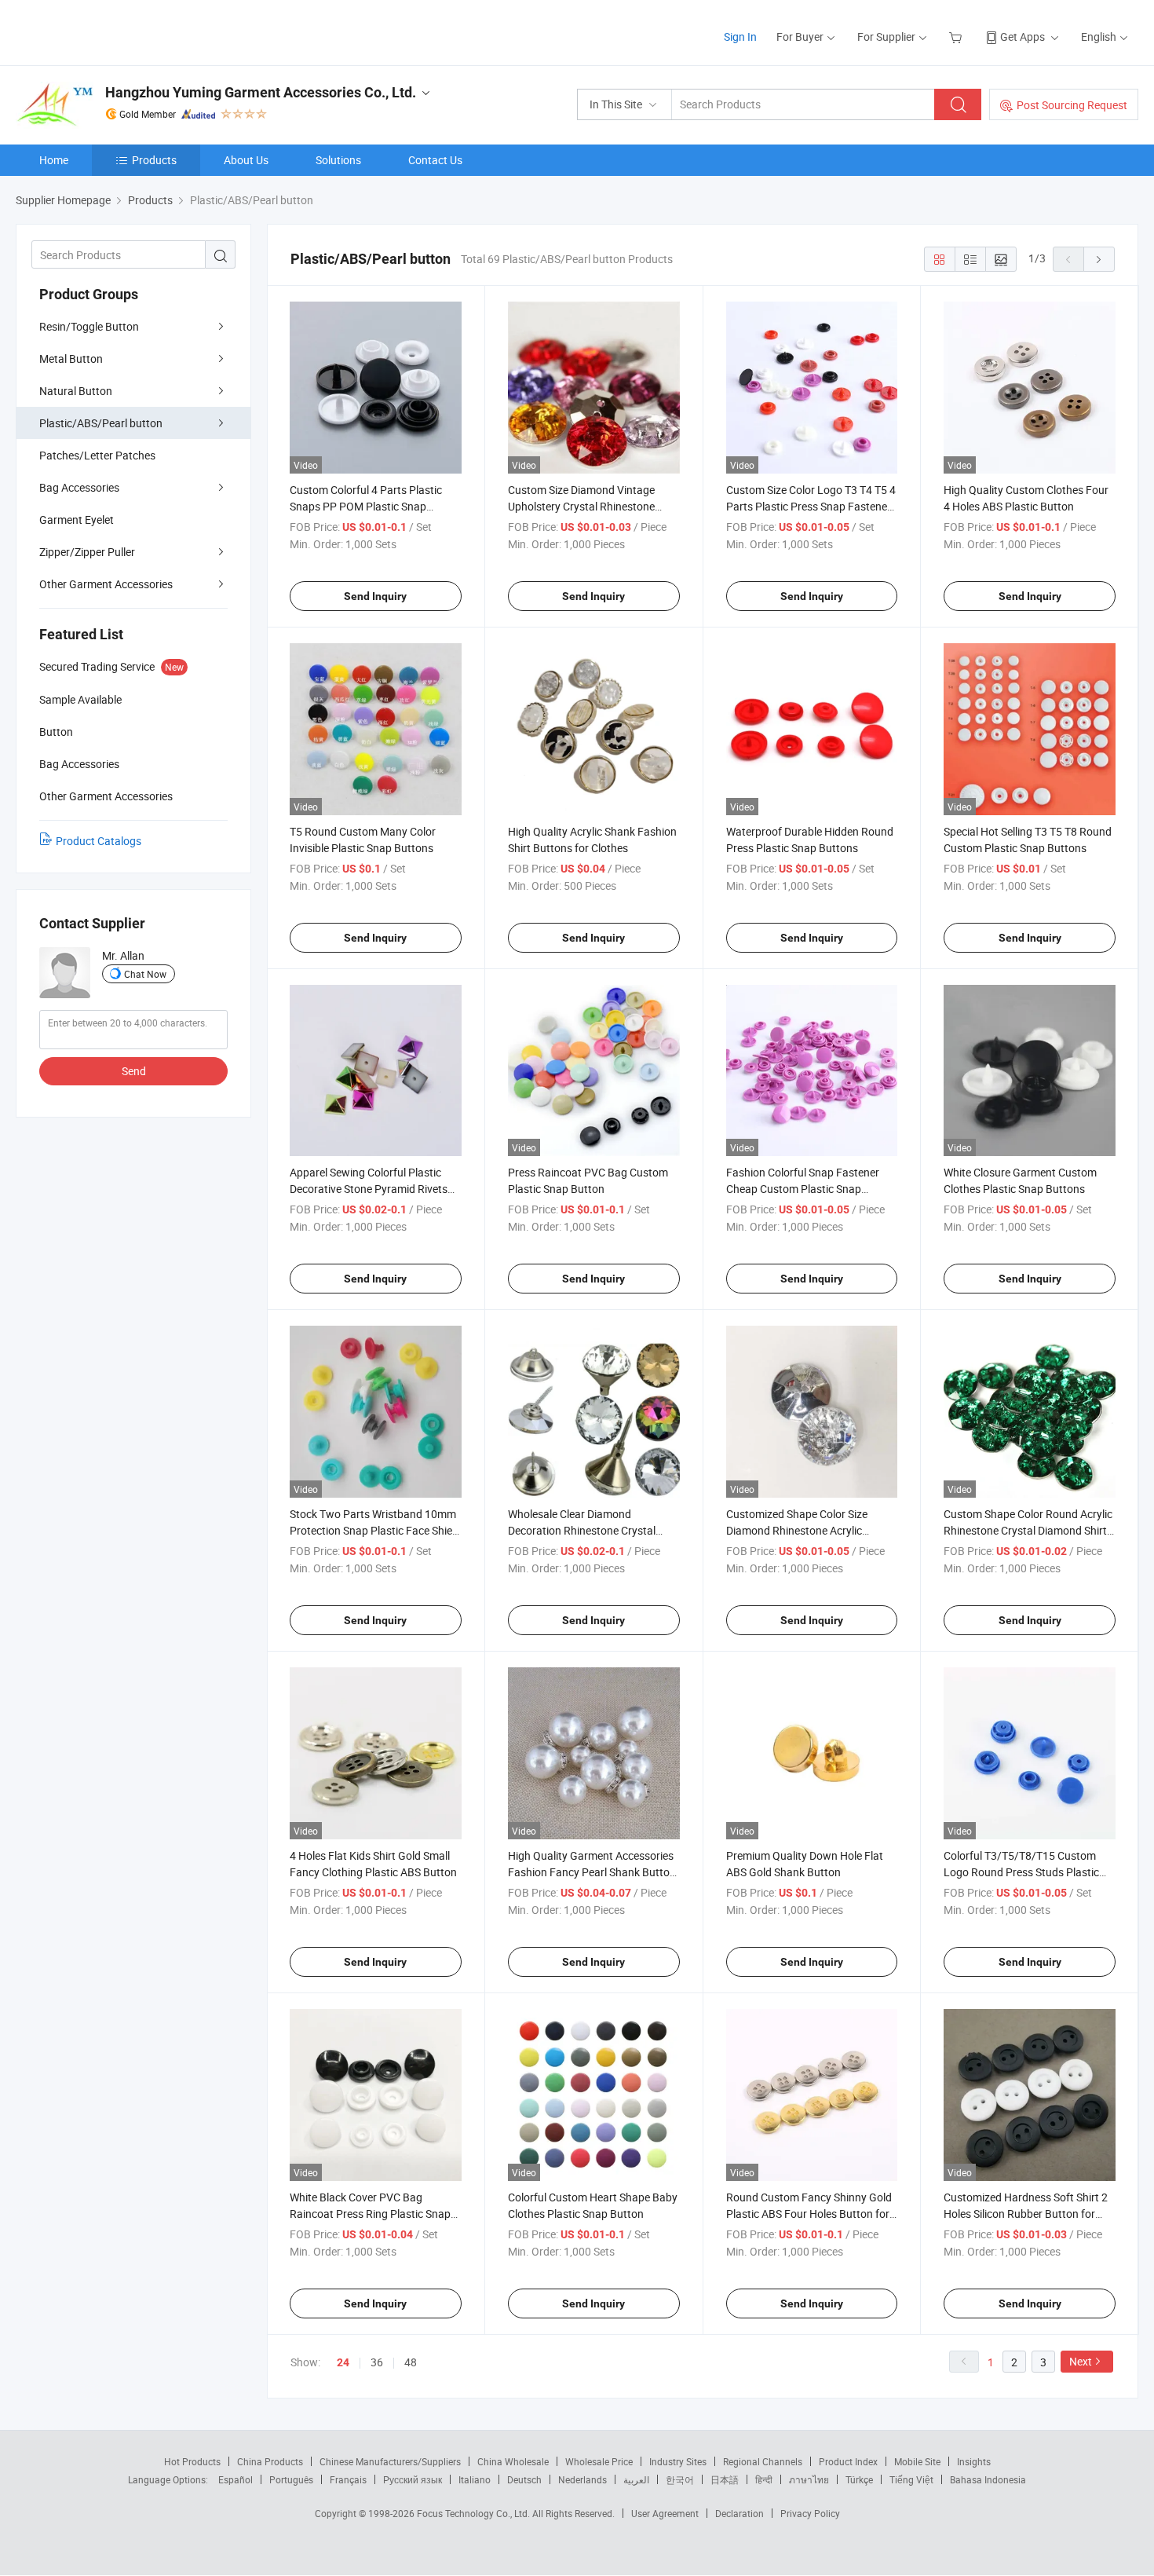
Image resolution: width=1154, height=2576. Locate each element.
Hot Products (192, 2461)
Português (291, 2479)
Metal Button (71, 359)
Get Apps (1023, 37)
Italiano (475, 2479)
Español (236, 2479)
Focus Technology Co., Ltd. (475, 2513)
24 (343, 2362)
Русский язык (413, 2479)
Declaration (740, 2513)
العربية (636, 2479)
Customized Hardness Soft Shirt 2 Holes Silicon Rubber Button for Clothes (1026, 2214)
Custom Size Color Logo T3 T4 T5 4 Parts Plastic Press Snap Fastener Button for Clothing (811, 506)
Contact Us (435, 160)
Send (134, 1071)
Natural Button (76, 391)
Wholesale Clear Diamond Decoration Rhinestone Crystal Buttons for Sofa (582, 1530)
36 (377, 2362)
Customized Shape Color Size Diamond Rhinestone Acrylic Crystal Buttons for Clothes (797, 1530)
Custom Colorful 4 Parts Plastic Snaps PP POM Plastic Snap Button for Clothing (366, 506)
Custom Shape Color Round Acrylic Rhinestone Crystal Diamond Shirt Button (1028, 1530)
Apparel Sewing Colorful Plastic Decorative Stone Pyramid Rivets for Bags (369, 1189)
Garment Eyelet (77, 520)
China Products (270, 2461)
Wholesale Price (599, 2461)
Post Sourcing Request (1072, 105)
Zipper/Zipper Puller (87, 552)
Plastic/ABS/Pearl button (101, 423)
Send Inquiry (375, 596)
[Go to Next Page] (1099, 259)
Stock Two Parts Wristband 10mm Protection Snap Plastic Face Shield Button (375, 1530)
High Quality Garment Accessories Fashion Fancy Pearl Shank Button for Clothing (592, 1872)
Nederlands (582, 2479)
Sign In (740, 37)
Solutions (338, 160)
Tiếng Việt (911, 2479)
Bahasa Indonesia (988, 2479)
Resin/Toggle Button (89, 326)
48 (411, 2362)
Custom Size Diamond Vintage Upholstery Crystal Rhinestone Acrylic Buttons (581, 506)
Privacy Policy (810, 2513)
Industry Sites (678, 2461)
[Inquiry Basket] (957, 37)
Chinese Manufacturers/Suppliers (390, 2461)
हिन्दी (764, 2479)
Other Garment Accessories (106, 584)
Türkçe (859, 2479)
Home (54, 160)
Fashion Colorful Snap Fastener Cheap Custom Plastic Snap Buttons (803, 1189)
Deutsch (524, 2479)
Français (348, 2479)
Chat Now (145, 974)
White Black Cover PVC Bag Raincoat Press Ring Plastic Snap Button (370, 2214)
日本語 (725, 2479)
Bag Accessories (79, 487)
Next (1081, 2361)
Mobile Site (917, 2461)
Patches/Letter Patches (97, 455)
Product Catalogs (99, 841)
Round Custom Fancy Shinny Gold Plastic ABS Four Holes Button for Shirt (809, 2214)
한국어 (680, 2479)
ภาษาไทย (809, 2479)
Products (154, 160)
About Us (246, 160)
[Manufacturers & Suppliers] (117, 31)
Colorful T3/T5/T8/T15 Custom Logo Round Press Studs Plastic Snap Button (1021, 1872)
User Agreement (665, 2513)
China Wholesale (513, 2461)
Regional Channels (763, 2461)
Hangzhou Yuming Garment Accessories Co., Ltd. (261, 92)
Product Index (848, 2461)
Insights (974, 2461)
